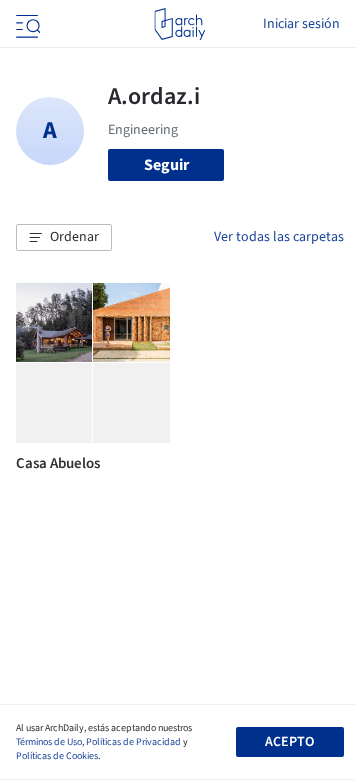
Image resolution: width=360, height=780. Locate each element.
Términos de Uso (49, 742)
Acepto (289, 742)
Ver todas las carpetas (279, 237)
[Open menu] (26, 24)
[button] (64, 238)
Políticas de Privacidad (133, 742)
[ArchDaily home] (179, 24)
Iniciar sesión (301, 24)
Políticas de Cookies (57, 756)
